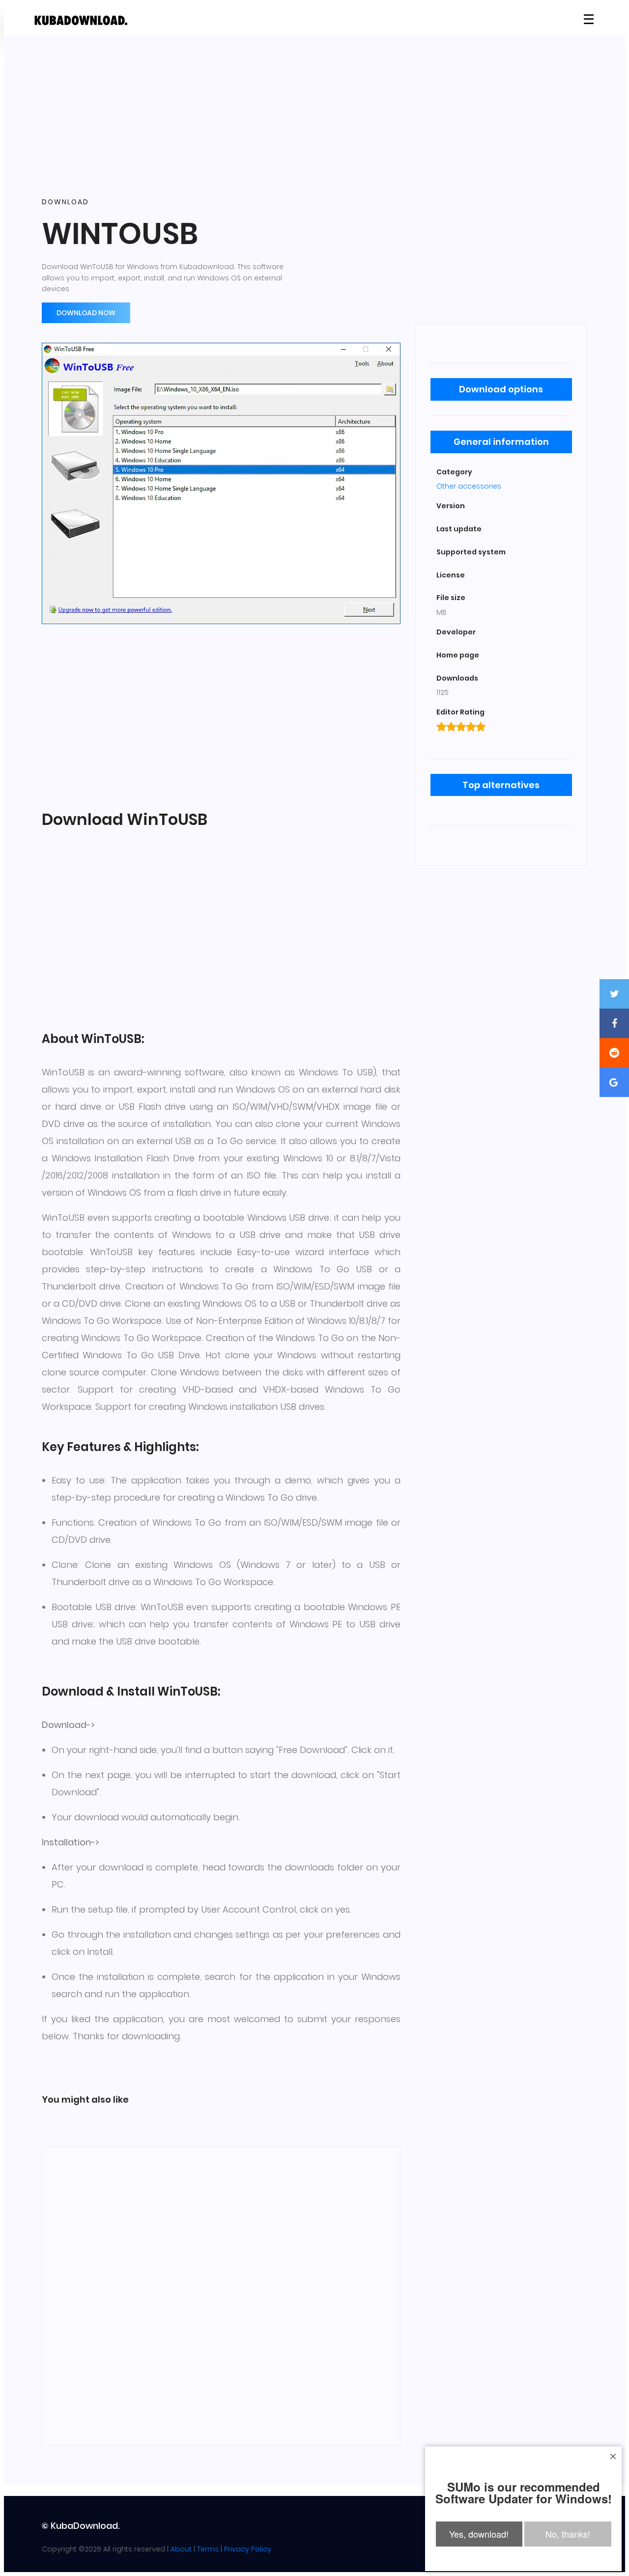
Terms (208, 2549)
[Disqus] (221, 2294)
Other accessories (469, 486)
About (181, 2549)
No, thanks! (568, 2534)
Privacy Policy (248, 2549)
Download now (86, 313)
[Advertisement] (314, 117)
